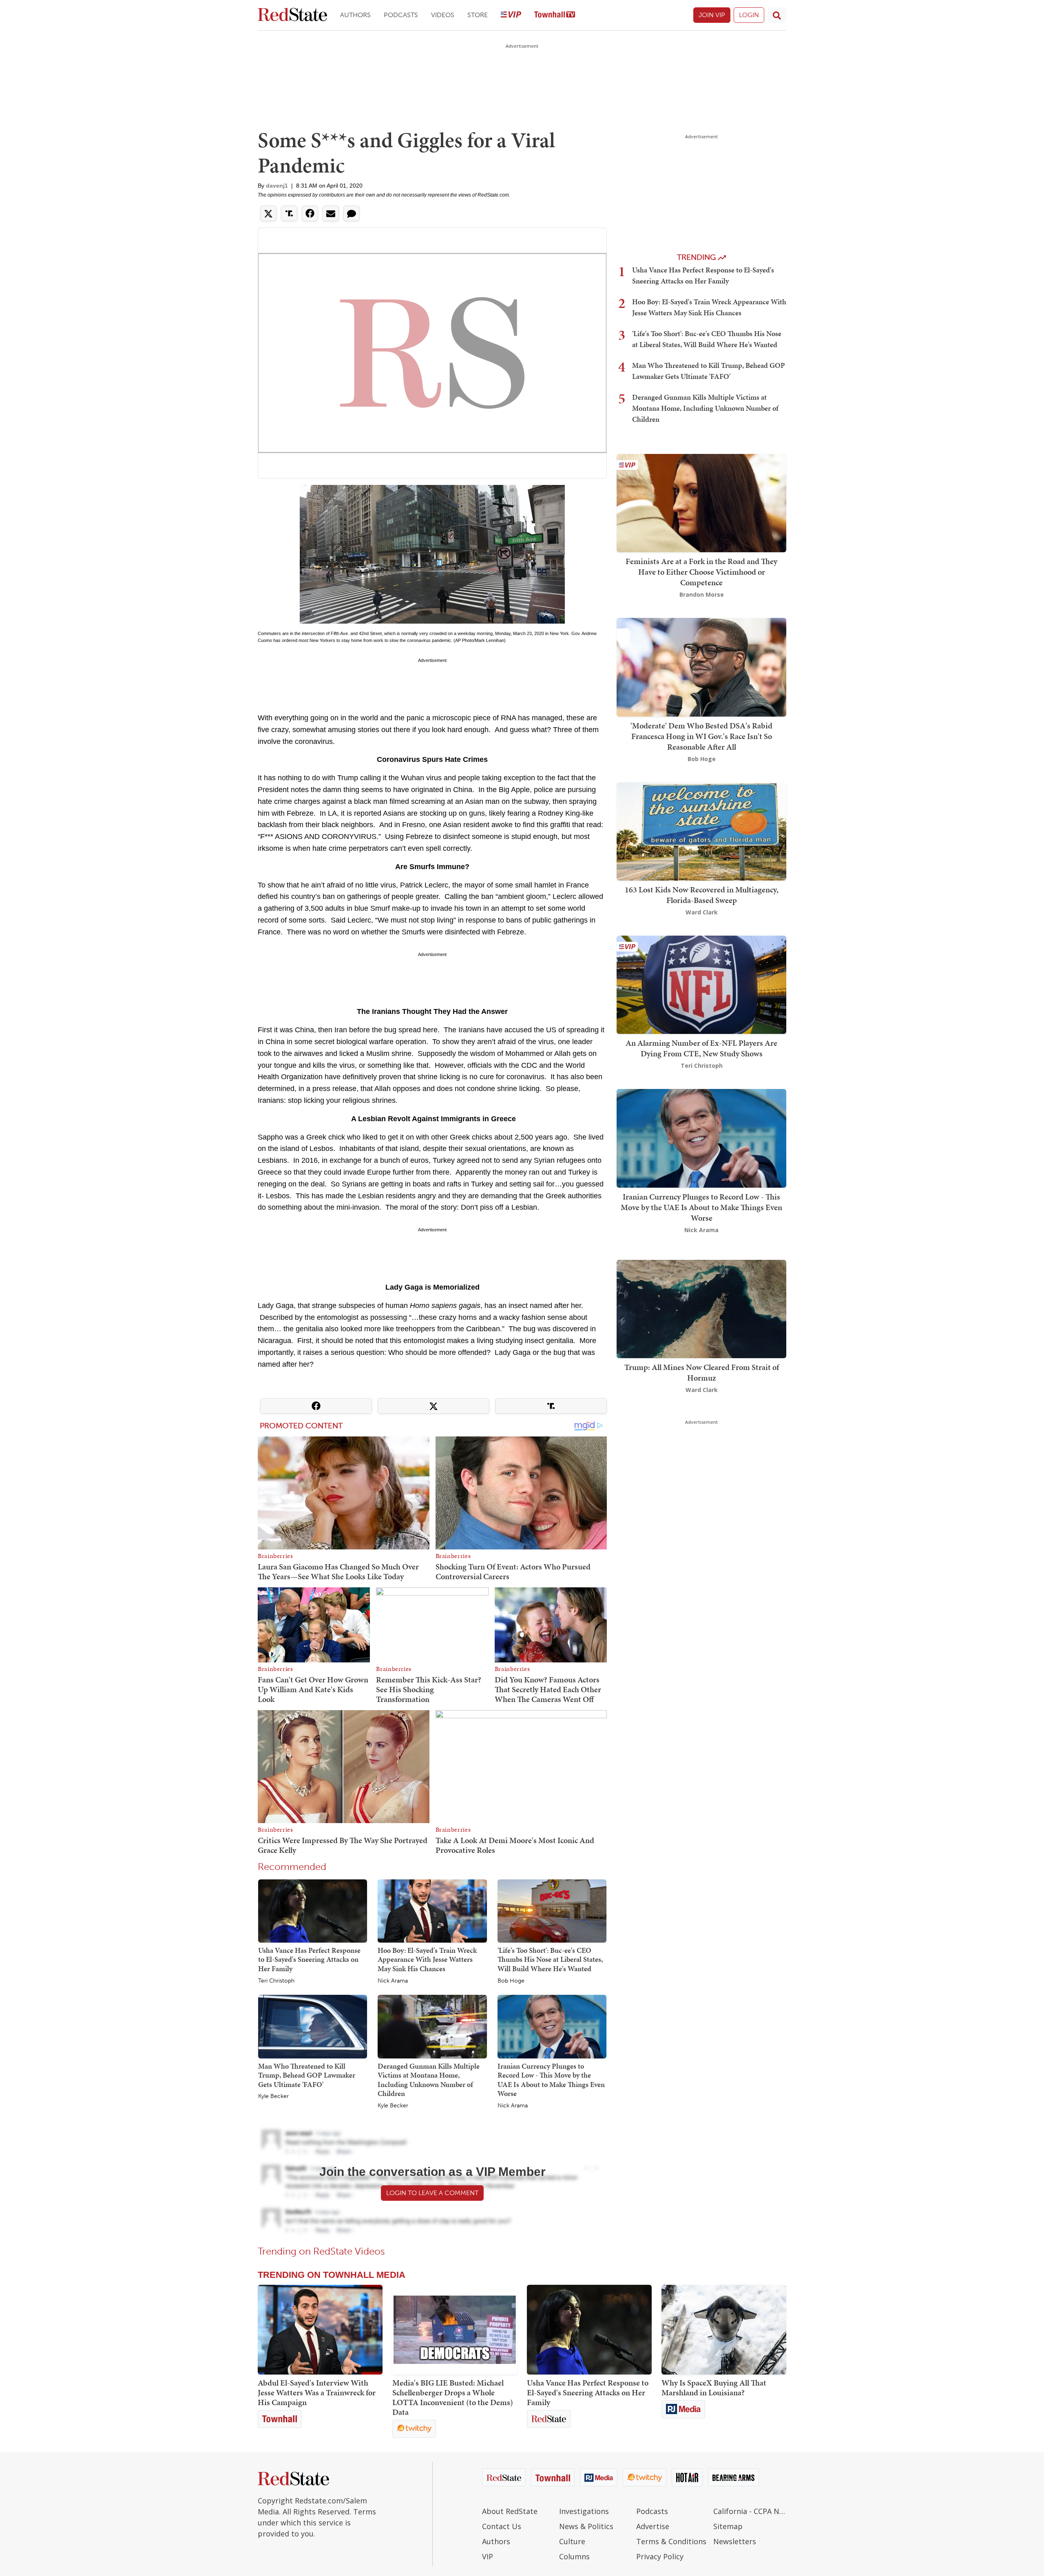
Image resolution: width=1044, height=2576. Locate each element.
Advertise (653, 2526)
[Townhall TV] (555, 15)
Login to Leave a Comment (432, 2193)
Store (478, 15)
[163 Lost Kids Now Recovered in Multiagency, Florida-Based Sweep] (701, 831)
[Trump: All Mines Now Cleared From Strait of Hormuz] (701, 1308)
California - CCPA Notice (750, 2511)
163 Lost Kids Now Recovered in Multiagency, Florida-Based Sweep (702, 895)
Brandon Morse (702, 594)
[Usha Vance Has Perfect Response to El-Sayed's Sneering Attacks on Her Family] (313, 1910)
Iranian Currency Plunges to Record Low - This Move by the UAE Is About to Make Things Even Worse (551, 2080)
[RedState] (292, 15)
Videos (443, 15)
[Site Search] (777, 15)
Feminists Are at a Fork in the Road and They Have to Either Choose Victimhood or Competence (701, 572)
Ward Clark (702, 912)
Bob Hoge (511, 1981)
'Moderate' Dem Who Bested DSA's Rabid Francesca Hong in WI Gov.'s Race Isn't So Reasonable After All (701, 736)
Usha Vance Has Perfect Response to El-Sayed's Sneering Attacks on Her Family (309, 1959)
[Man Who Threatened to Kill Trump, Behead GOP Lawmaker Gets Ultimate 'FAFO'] (313, 2026)
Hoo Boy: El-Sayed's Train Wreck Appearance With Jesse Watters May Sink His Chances (427, 1959)
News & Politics (586, 2526)
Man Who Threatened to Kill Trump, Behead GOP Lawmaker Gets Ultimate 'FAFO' (307, 2075)
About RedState (510, 2511)
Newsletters (735, 2541)
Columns (574, 2556)
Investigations (584, 2511)
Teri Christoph (276, 1981)
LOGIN (749, 15)
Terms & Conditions (671, 2541)
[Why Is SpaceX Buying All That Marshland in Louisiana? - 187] (724, 2330)
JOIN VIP (712, 15)
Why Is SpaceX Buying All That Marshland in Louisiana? (714, 2388)
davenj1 (277, 186)
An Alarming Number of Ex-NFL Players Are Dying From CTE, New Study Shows (701, 1048)
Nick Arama (393, 1981)
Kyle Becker (273, 2096)
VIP (488, 2556)
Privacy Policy (660, 2556)
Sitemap (728, 2526)
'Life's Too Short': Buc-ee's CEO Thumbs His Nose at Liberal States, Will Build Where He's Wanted (550, 1959)
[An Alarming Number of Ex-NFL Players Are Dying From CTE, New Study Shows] (701, 984)
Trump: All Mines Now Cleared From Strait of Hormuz (702, 1372)
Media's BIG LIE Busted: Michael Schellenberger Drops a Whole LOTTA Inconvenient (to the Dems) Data (453, 2397)
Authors (355, 15)
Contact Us (502, 2526)
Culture (572, 2541)
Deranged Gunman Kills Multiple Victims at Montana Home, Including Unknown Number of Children (429, 2080)
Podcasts (401, 15)
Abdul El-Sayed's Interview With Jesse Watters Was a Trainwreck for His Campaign (317, 2392)
